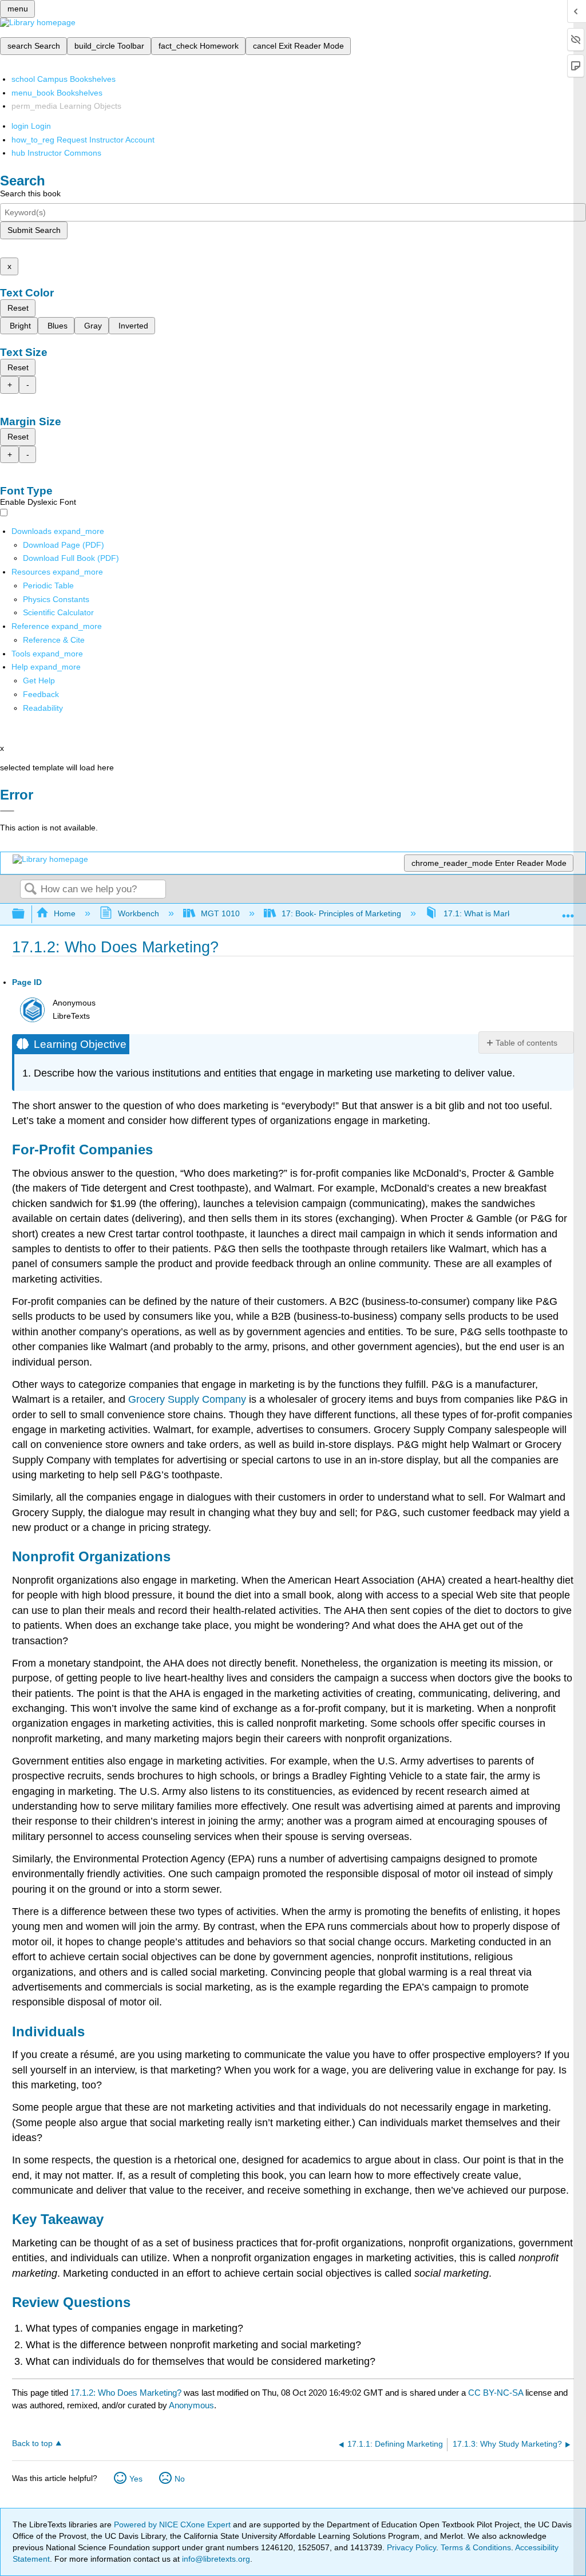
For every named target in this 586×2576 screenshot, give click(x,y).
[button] (41, 694)
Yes (136, 2479)
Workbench (138, 913)
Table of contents (526, 1043)
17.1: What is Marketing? (488, 913)
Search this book (30, 193)
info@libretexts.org (215, 2559)
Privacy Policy (411, 2547)
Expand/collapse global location (568, 911)
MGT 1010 (220, 913)
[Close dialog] (7, 811)
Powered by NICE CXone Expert (173, 2524)
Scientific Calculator (58, 612)
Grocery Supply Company (187, 1399)
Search (30, 890)
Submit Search (34, 230)
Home (65, 913)
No (180, 2479)
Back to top (32, 2444)
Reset (18, 308)
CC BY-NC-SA (497, 2393)
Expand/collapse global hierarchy (26, 914)
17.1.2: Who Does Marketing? (126, 2393)
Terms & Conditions (476, 2547)
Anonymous (191, 2405)
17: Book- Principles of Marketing (341, 913)
